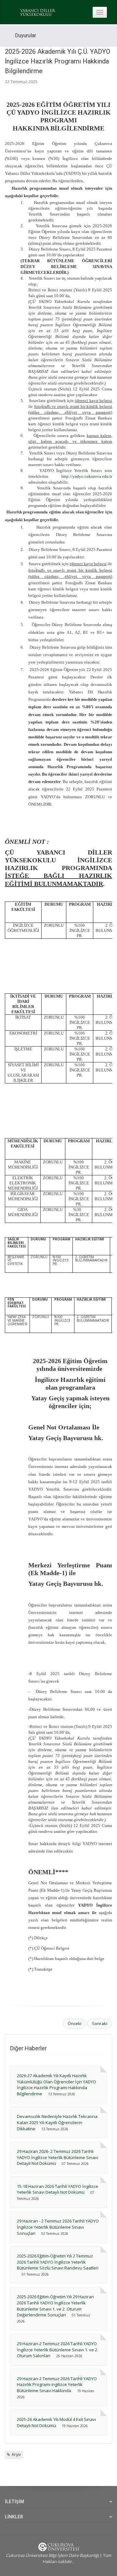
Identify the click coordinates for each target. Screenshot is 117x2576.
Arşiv (16, 2454)
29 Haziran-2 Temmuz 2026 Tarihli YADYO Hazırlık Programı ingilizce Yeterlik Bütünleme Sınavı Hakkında (57, 2385)
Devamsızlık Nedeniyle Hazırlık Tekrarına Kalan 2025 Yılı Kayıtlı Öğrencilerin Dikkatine (57, 2122)
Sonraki (100, 2023)
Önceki (74, 2023)
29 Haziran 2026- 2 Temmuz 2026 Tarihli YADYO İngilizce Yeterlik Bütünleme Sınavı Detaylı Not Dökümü (58, 2157)
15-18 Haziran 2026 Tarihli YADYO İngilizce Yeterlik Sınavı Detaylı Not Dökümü (58, 2189)
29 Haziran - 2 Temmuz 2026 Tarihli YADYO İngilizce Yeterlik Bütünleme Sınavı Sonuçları (58, 2227)
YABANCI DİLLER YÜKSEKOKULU (38, 13)
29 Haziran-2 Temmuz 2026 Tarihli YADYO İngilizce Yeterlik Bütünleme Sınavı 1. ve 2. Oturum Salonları (58, 2350)
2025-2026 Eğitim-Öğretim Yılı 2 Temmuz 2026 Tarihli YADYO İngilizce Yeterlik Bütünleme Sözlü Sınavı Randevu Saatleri (58, 2262)
